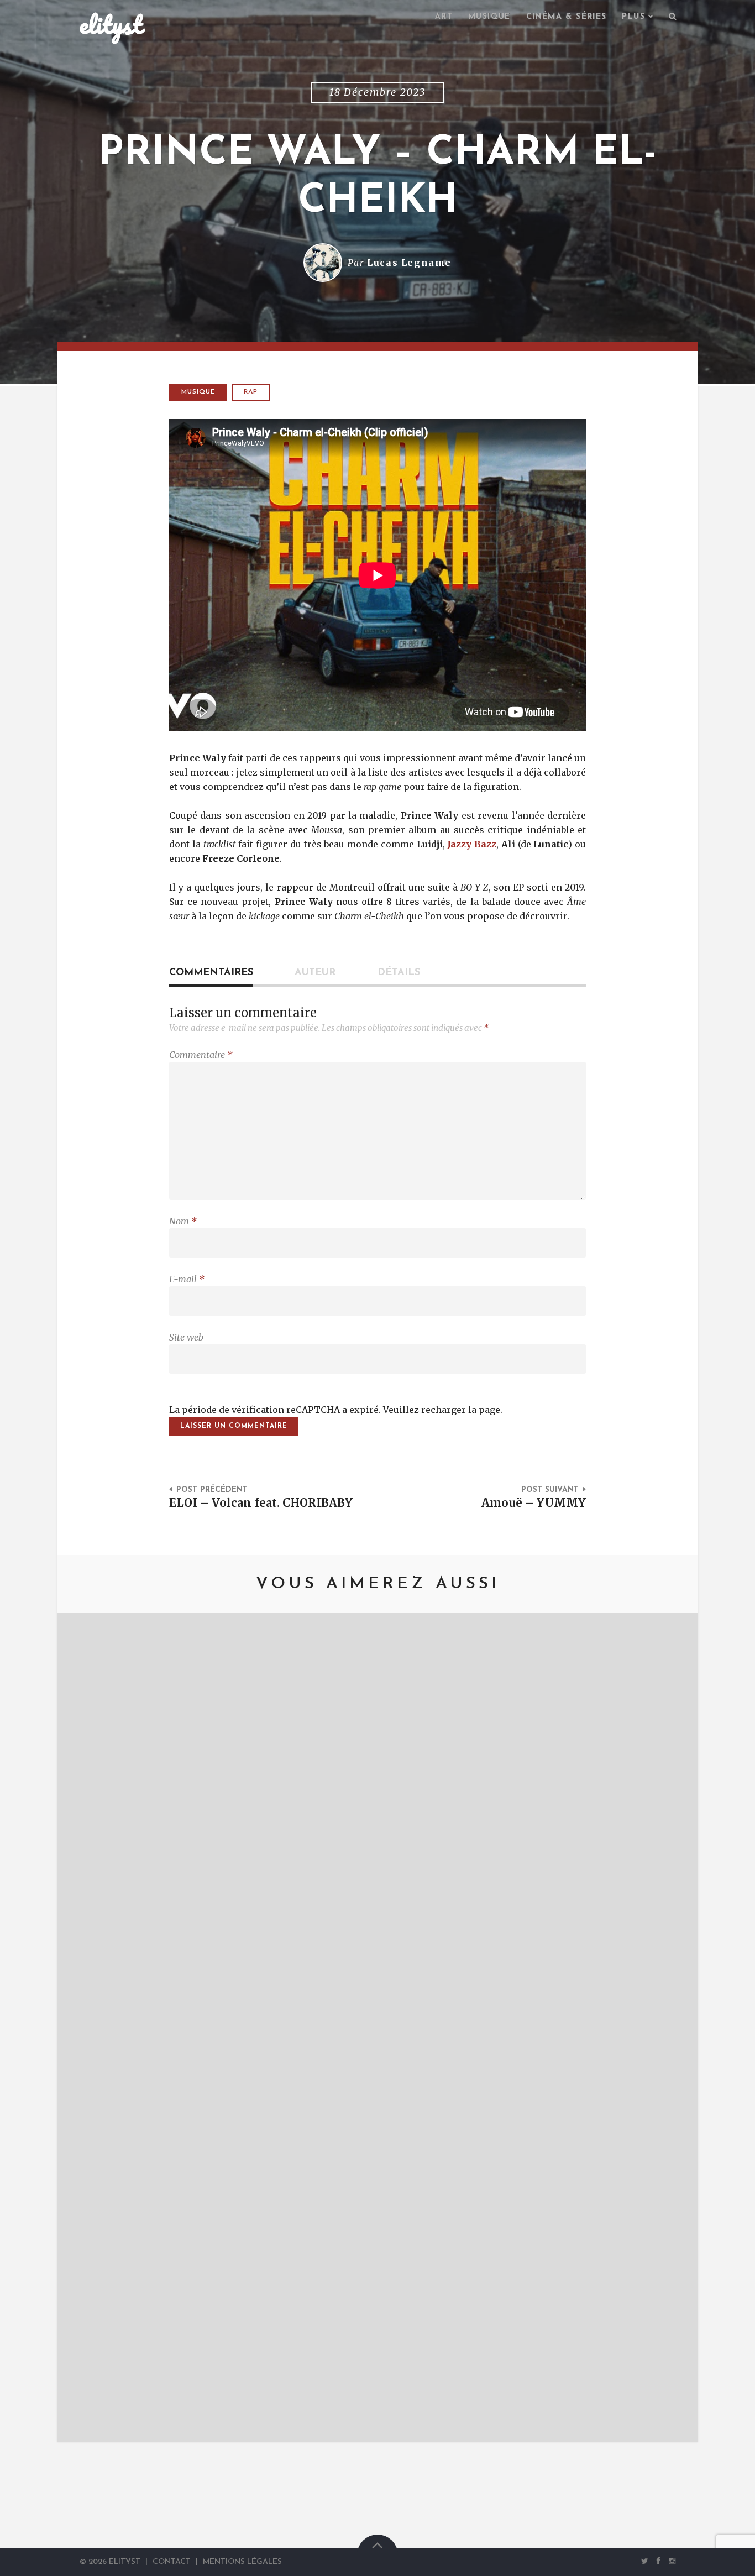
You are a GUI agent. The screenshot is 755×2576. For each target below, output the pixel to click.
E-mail (187, 1279)
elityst (111, 24)
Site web (186, 1337)
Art (444, 17)
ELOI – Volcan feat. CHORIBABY (261, 1503)
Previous (82, 2028)
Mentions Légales (242, 2562)
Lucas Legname (409, 263)
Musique (489, 17)
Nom (183, 1221)
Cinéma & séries (567, 17)
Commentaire (201, 1055)
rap (251, 392)
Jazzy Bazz (472, 844)
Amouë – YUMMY (534, 1503)
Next (673, 2028)
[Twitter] (645, 2562)
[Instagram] (670, 2562)
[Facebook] (659, 2562)
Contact (172, 2562)
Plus (633, 17)
